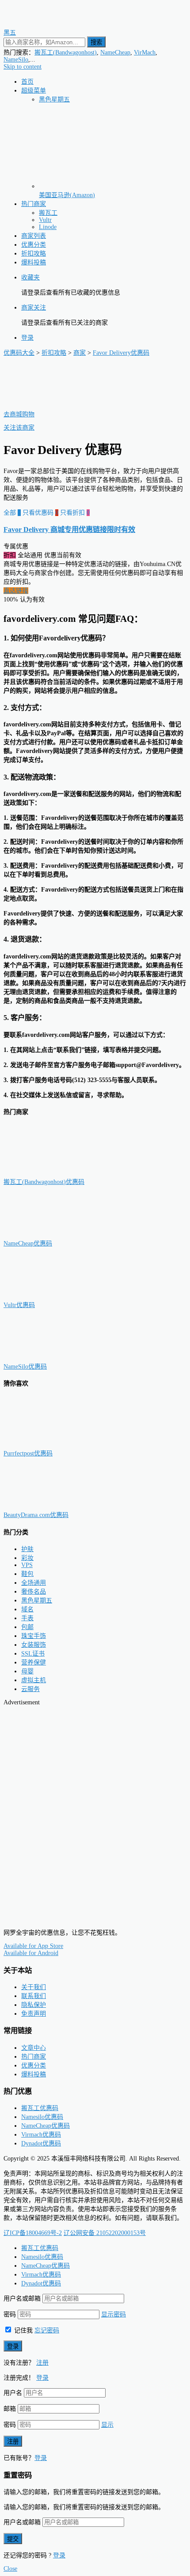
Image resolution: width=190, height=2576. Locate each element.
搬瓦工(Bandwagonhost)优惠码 (44, 1182)
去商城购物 (19, 414)
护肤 (27, 1549)
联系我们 (34, 1996)
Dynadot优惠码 (41, 2143)
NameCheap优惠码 (28, 1243)
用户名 (13, 2393)
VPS (27, 1565)
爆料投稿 (34, 262)
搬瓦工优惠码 (40, 2108)
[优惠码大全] (43, 24)
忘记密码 (47, 2330)
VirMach (145, 52)
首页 (27, 82)
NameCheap (115, 52)
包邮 (27, 1627)
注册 (42, 2363)
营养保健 (34, 1662)
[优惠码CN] (43, 1918)
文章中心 (34, 2048)
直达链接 (16, 591)
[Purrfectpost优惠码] (48, 1445)
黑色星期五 (54, 99)
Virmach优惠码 (41, 2135)
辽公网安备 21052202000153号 (105, 2233)
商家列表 (34, 236)
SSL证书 (33, 1654)
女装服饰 (34, 1645)
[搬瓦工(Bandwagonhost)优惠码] (48, 1173)
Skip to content (23, 67)
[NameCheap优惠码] (48, 1235)
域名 (27, 1609)
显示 (107, 2425)
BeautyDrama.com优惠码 (36, 1515)
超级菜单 (34, 91)
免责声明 (34, 2014)
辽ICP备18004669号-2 (33, 2233)
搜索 (96, 42)
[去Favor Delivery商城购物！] (48, 405)
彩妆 (27, 1558)
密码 (10, 2314)
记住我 (23, 2330)
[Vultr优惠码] (48, 1296)
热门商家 (34, 204)
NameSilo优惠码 (25, 1367)
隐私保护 (34, 2005)
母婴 (27, 1671)
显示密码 (114, 2314)
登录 (27, 338)
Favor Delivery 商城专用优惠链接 (69, 530)
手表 (27, 1618)
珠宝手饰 (34, 1636)
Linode (48, 227)
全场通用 (34, 1583)
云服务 (30, 1689)
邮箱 (10, 2409)
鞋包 (27, 1574)
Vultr (45, 220)
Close (10, 2569)
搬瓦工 (48, 213)
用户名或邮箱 (22, 2299)
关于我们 (34, 1987)
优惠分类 (34, 245)
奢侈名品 (34, 1592)
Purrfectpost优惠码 (28, 1453)
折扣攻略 (34, 254)
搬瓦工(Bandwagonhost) (66, 52)
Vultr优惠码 (19, 1305)
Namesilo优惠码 (42, 2117)
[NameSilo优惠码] (48, 1358)
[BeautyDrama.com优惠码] (48, 1506)
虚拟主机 (34, 1680)
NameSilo (16, 60)
